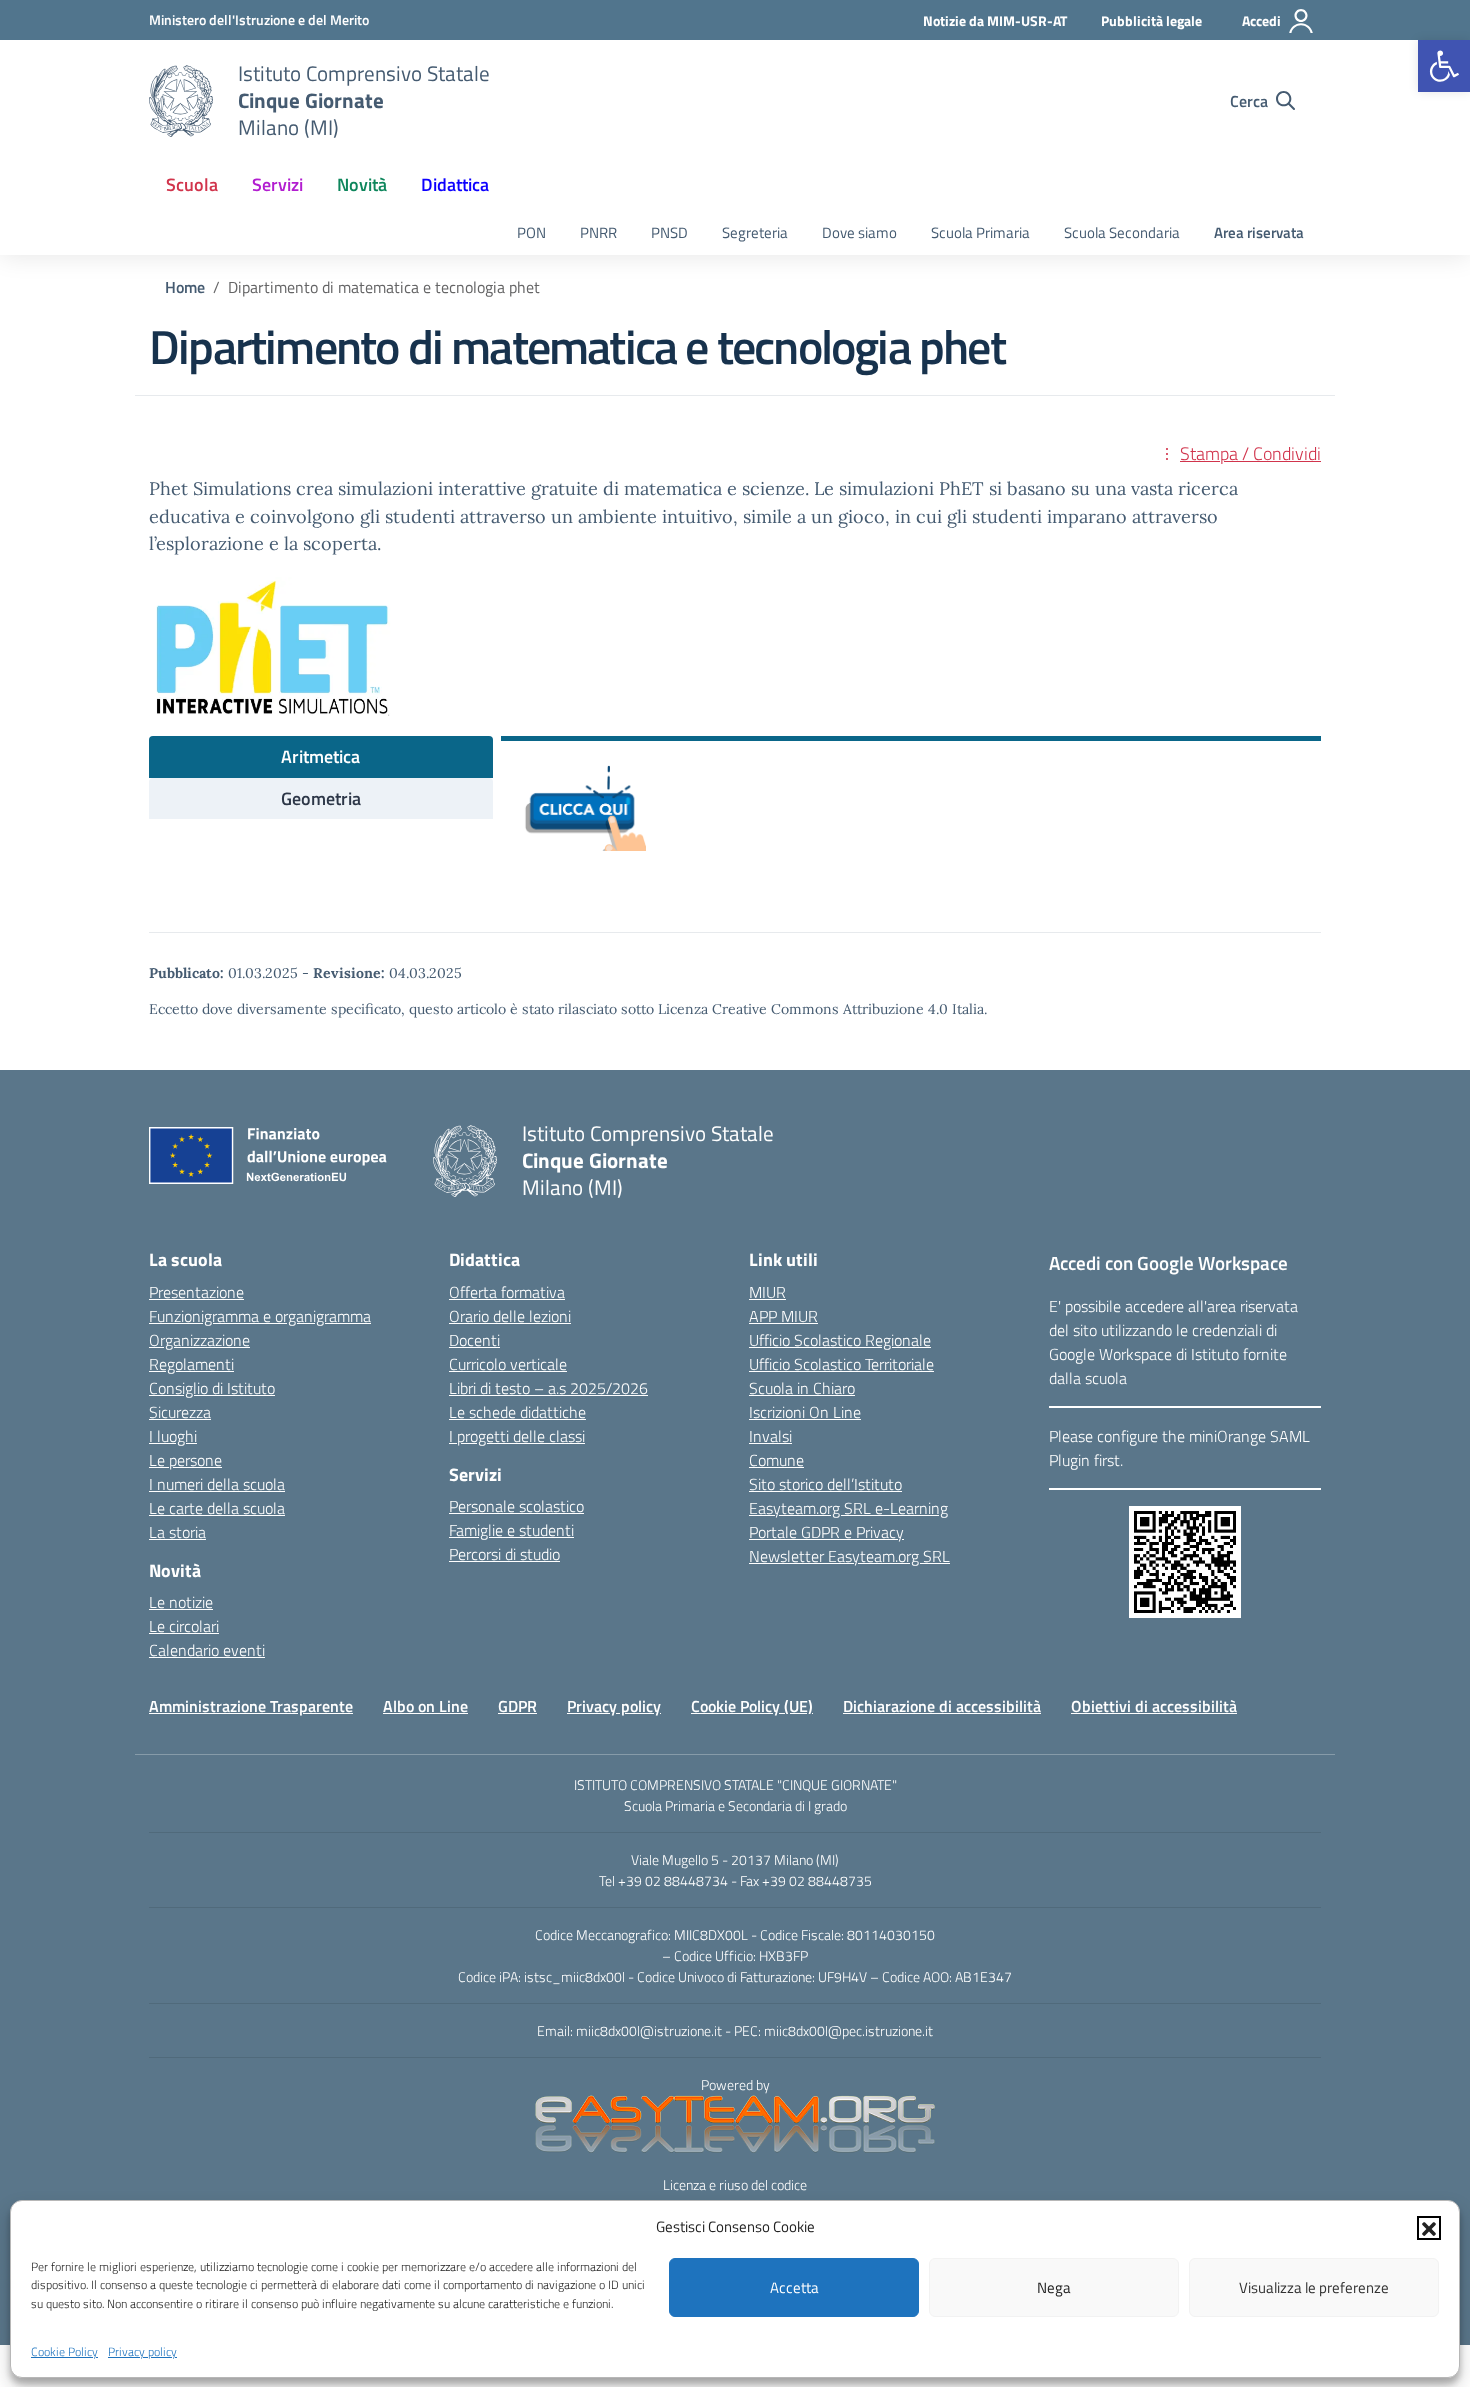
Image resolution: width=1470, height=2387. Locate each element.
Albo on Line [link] (425, 1706)
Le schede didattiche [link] (517, 1412)
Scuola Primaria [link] (980, 232)
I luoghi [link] (173, 1436)
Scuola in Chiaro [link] (802, 1388)
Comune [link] (776, 1460)
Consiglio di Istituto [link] (212, 1388)
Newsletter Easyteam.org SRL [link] (849, 1556)
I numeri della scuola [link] (217, 1484)
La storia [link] (177, 1532)
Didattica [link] (455, 184)
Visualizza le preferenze (1314, 2287)
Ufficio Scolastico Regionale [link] (840, 1340)
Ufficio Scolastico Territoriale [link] (841, 1364)
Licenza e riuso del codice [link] (735, 2184)
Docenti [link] (474, 1340)
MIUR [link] (767, 1292)
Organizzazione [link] (199, 1340)
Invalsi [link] (770, 1436)
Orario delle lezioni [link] (510, 1316)
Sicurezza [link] (180, 1412)
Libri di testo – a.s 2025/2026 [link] (548, 1388)
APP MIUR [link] (783, 1316)
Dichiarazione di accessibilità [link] (942, 1706)
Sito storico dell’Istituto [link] (825, 1484)
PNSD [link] (669, 232)
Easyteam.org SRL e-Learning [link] (848, 1508)
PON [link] (531, 232)
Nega (1054, 2287)
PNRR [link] (598, 232)
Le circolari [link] (184, 1626)
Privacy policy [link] (142, 2350)
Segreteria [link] (755, 232)
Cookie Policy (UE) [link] (752, 1706)
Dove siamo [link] (859, 232)
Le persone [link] (185, 1460)
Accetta (794, 2287)
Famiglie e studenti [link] (511, 1530)
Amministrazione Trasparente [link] (251, 1706)
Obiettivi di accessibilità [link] (1154, 1706)
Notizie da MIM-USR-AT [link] (995, 20)
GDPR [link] (517, 1706)
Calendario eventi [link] (207, 1650)
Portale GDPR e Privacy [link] (826, 1532)
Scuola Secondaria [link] (1122, 232)
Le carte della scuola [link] (217, 1508)
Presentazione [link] (196, 1292)
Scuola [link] (192, 184)
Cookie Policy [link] (64, 2350)
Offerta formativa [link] (507, 1292)
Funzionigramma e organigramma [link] (260, 1316)
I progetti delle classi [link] (517, 1436)
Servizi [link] (277, 184)
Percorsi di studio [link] (504, 1554)
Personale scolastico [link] (516, 1506)
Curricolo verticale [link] (508, 1364)
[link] (1444, 66)
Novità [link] (362, 184)
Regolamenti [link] (191, 1364)
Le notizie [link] (181, 1602)
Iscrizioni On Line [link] (805, 1412)
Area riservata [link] (1259, 232)
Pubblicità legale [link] (1151, 20)
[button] (1429, 2227)
